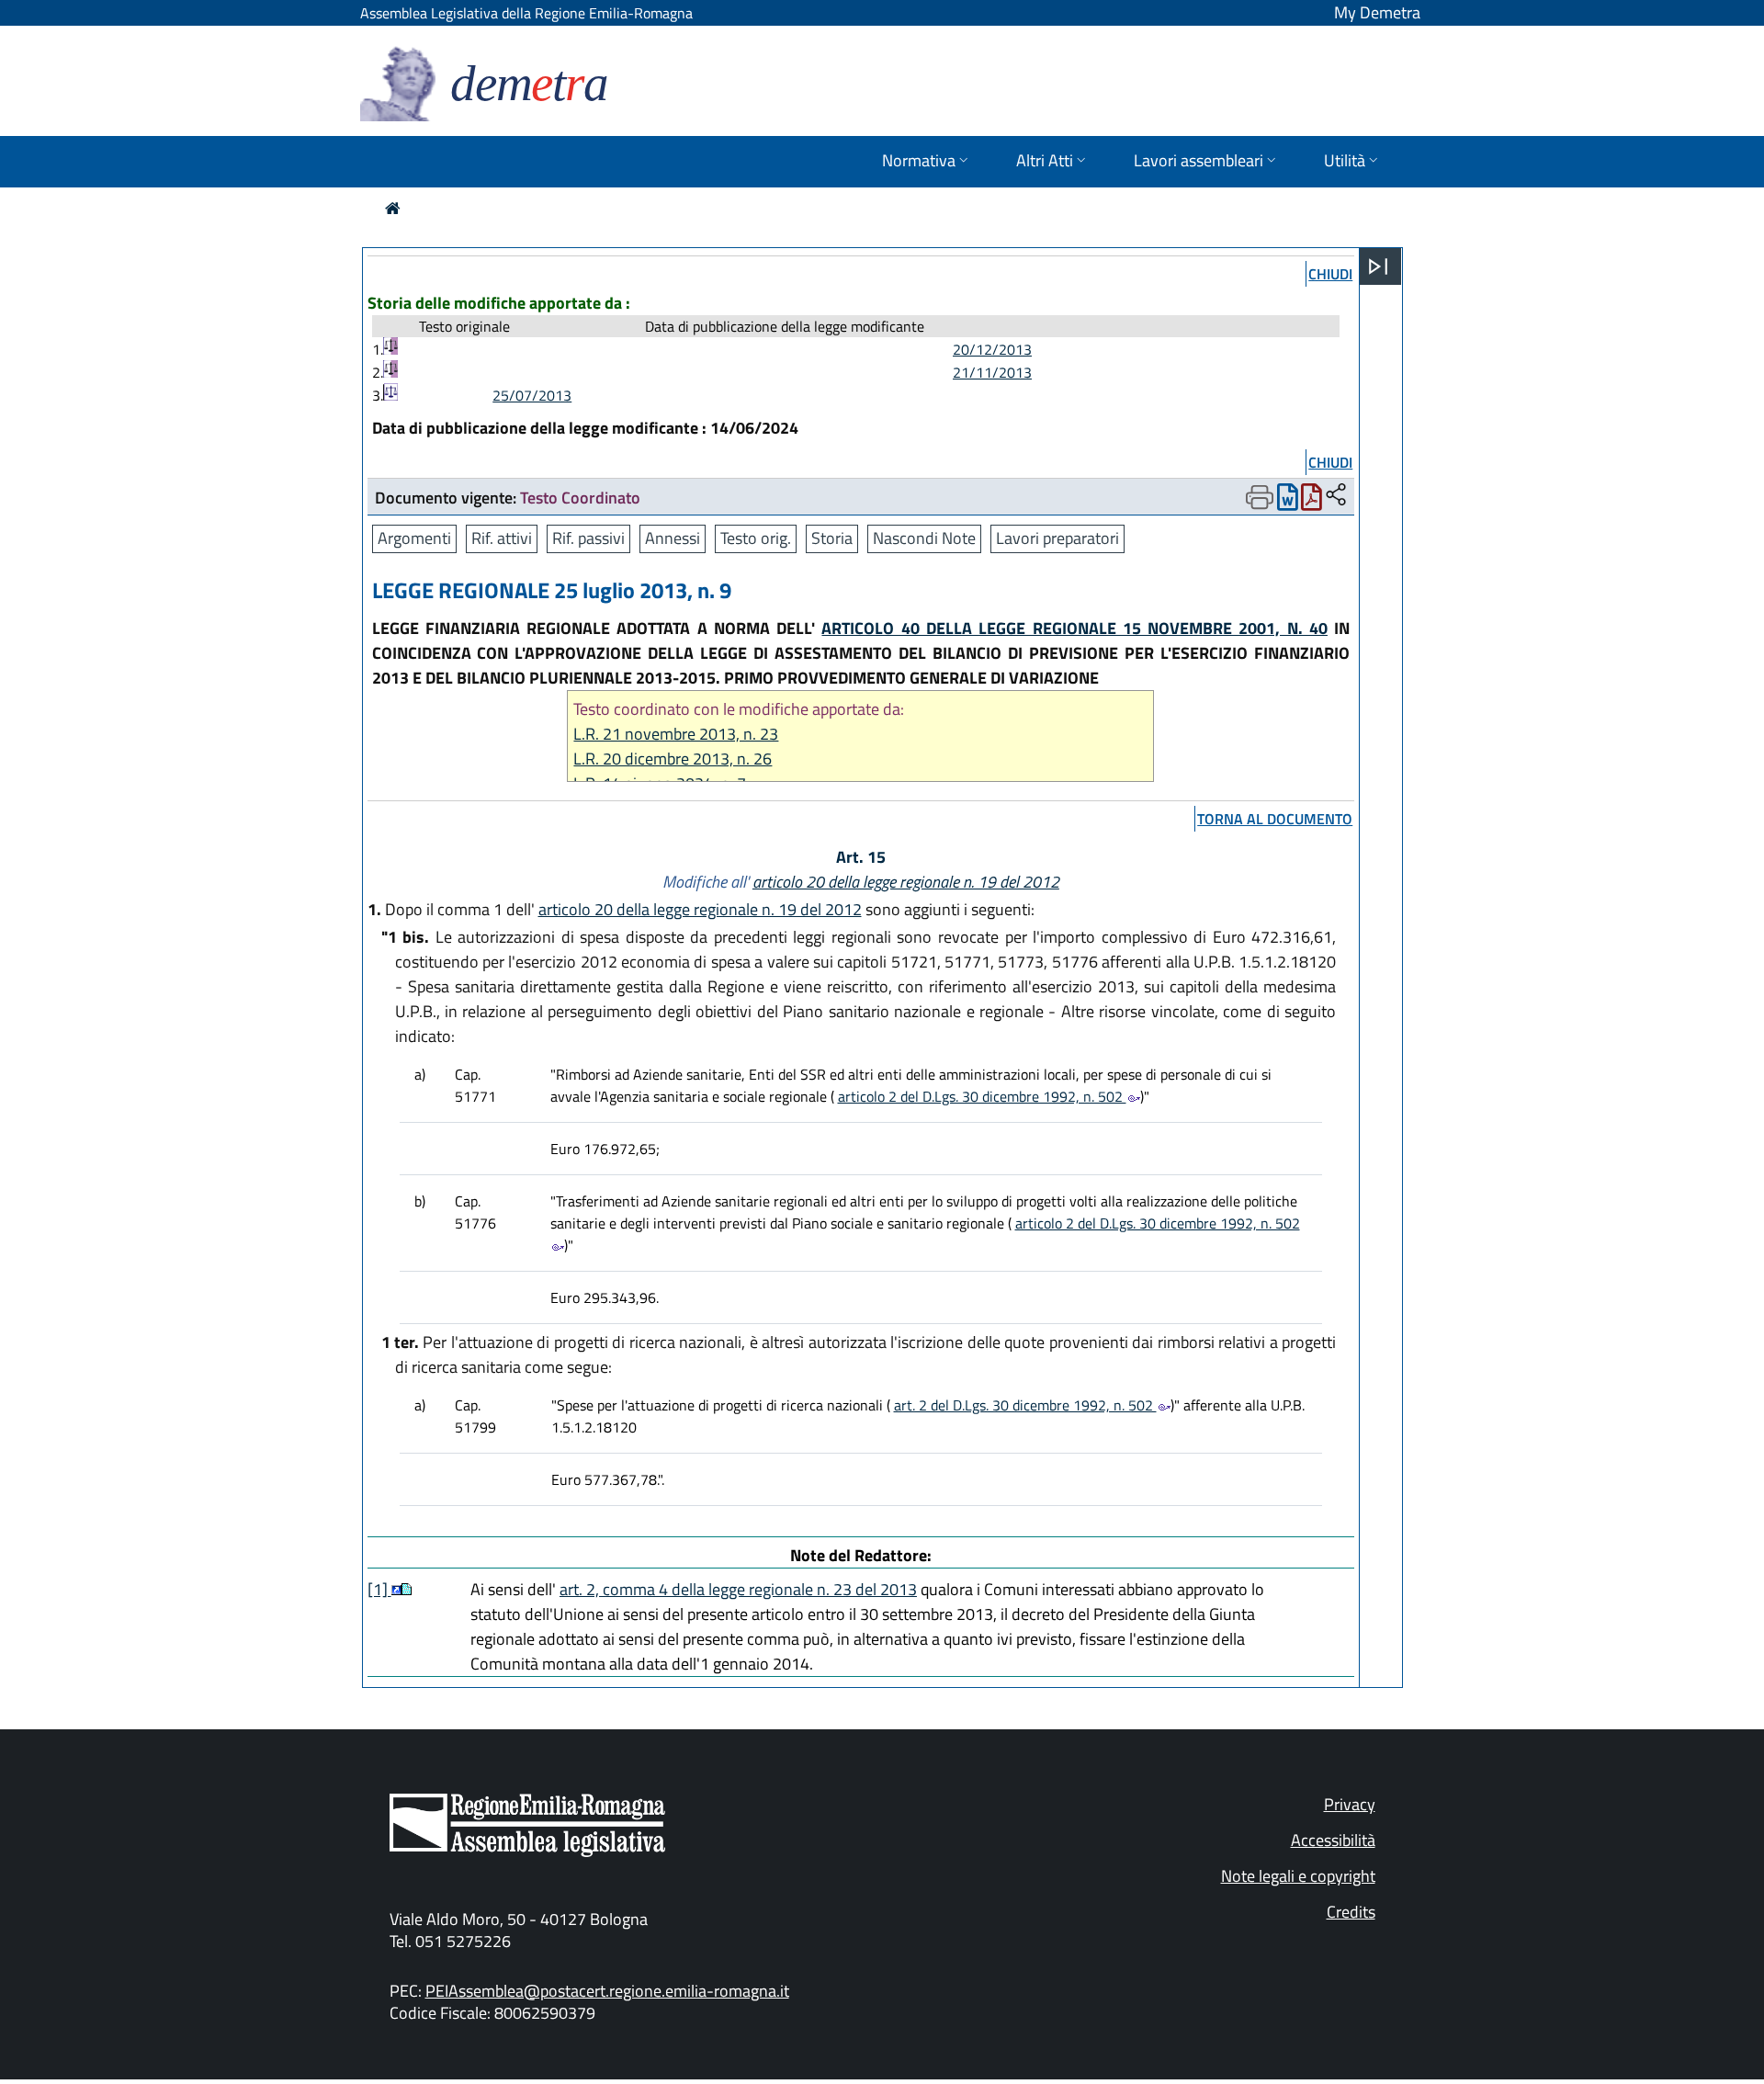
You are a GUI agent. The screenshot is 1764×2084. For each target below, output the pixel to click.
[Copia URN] (1336, 496)
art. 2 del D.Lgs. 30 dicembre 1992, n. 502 (1025, 1405)
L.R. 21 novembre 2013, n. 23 (676, 734)
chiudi (1330, 274)
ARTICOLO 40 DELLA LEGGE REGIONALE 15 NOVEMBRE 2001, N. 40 (1074, 628)
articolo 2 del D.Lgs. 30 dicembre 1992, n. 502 (982, 1096)
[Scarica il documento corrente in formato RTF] (1288, 501)
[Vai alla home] (393, 208)
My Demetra (1377, 12)
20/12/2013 (992, 349)
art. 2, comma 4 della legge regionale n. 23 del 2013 (738, 1589)
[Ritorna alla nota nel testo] (396, 1589)
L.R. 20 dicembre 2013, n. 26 (673, 759)
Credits (1351, 1912)
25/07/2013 (532, 395)
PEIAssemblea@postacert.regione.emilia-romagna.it (607, 1991)
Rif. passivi (588, 538)
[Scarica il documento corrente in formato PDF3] (1312, 501)
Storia (832, 538)
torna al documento (1275, 819)
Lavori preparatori (1057, 538)
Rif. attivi (502, 538)
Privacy (1350, 1804)
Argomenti (414, 538)
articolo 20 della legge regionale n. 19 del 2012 (906, 882)
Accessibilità (1333, 1840)
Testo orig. (756, 538)
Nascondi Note (924, 538)
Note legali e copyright (1298, 1876)
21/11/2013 (992, 372)
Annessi (673, 538)
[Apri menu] (1378, 266)
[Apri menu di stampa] (1260, 497)
